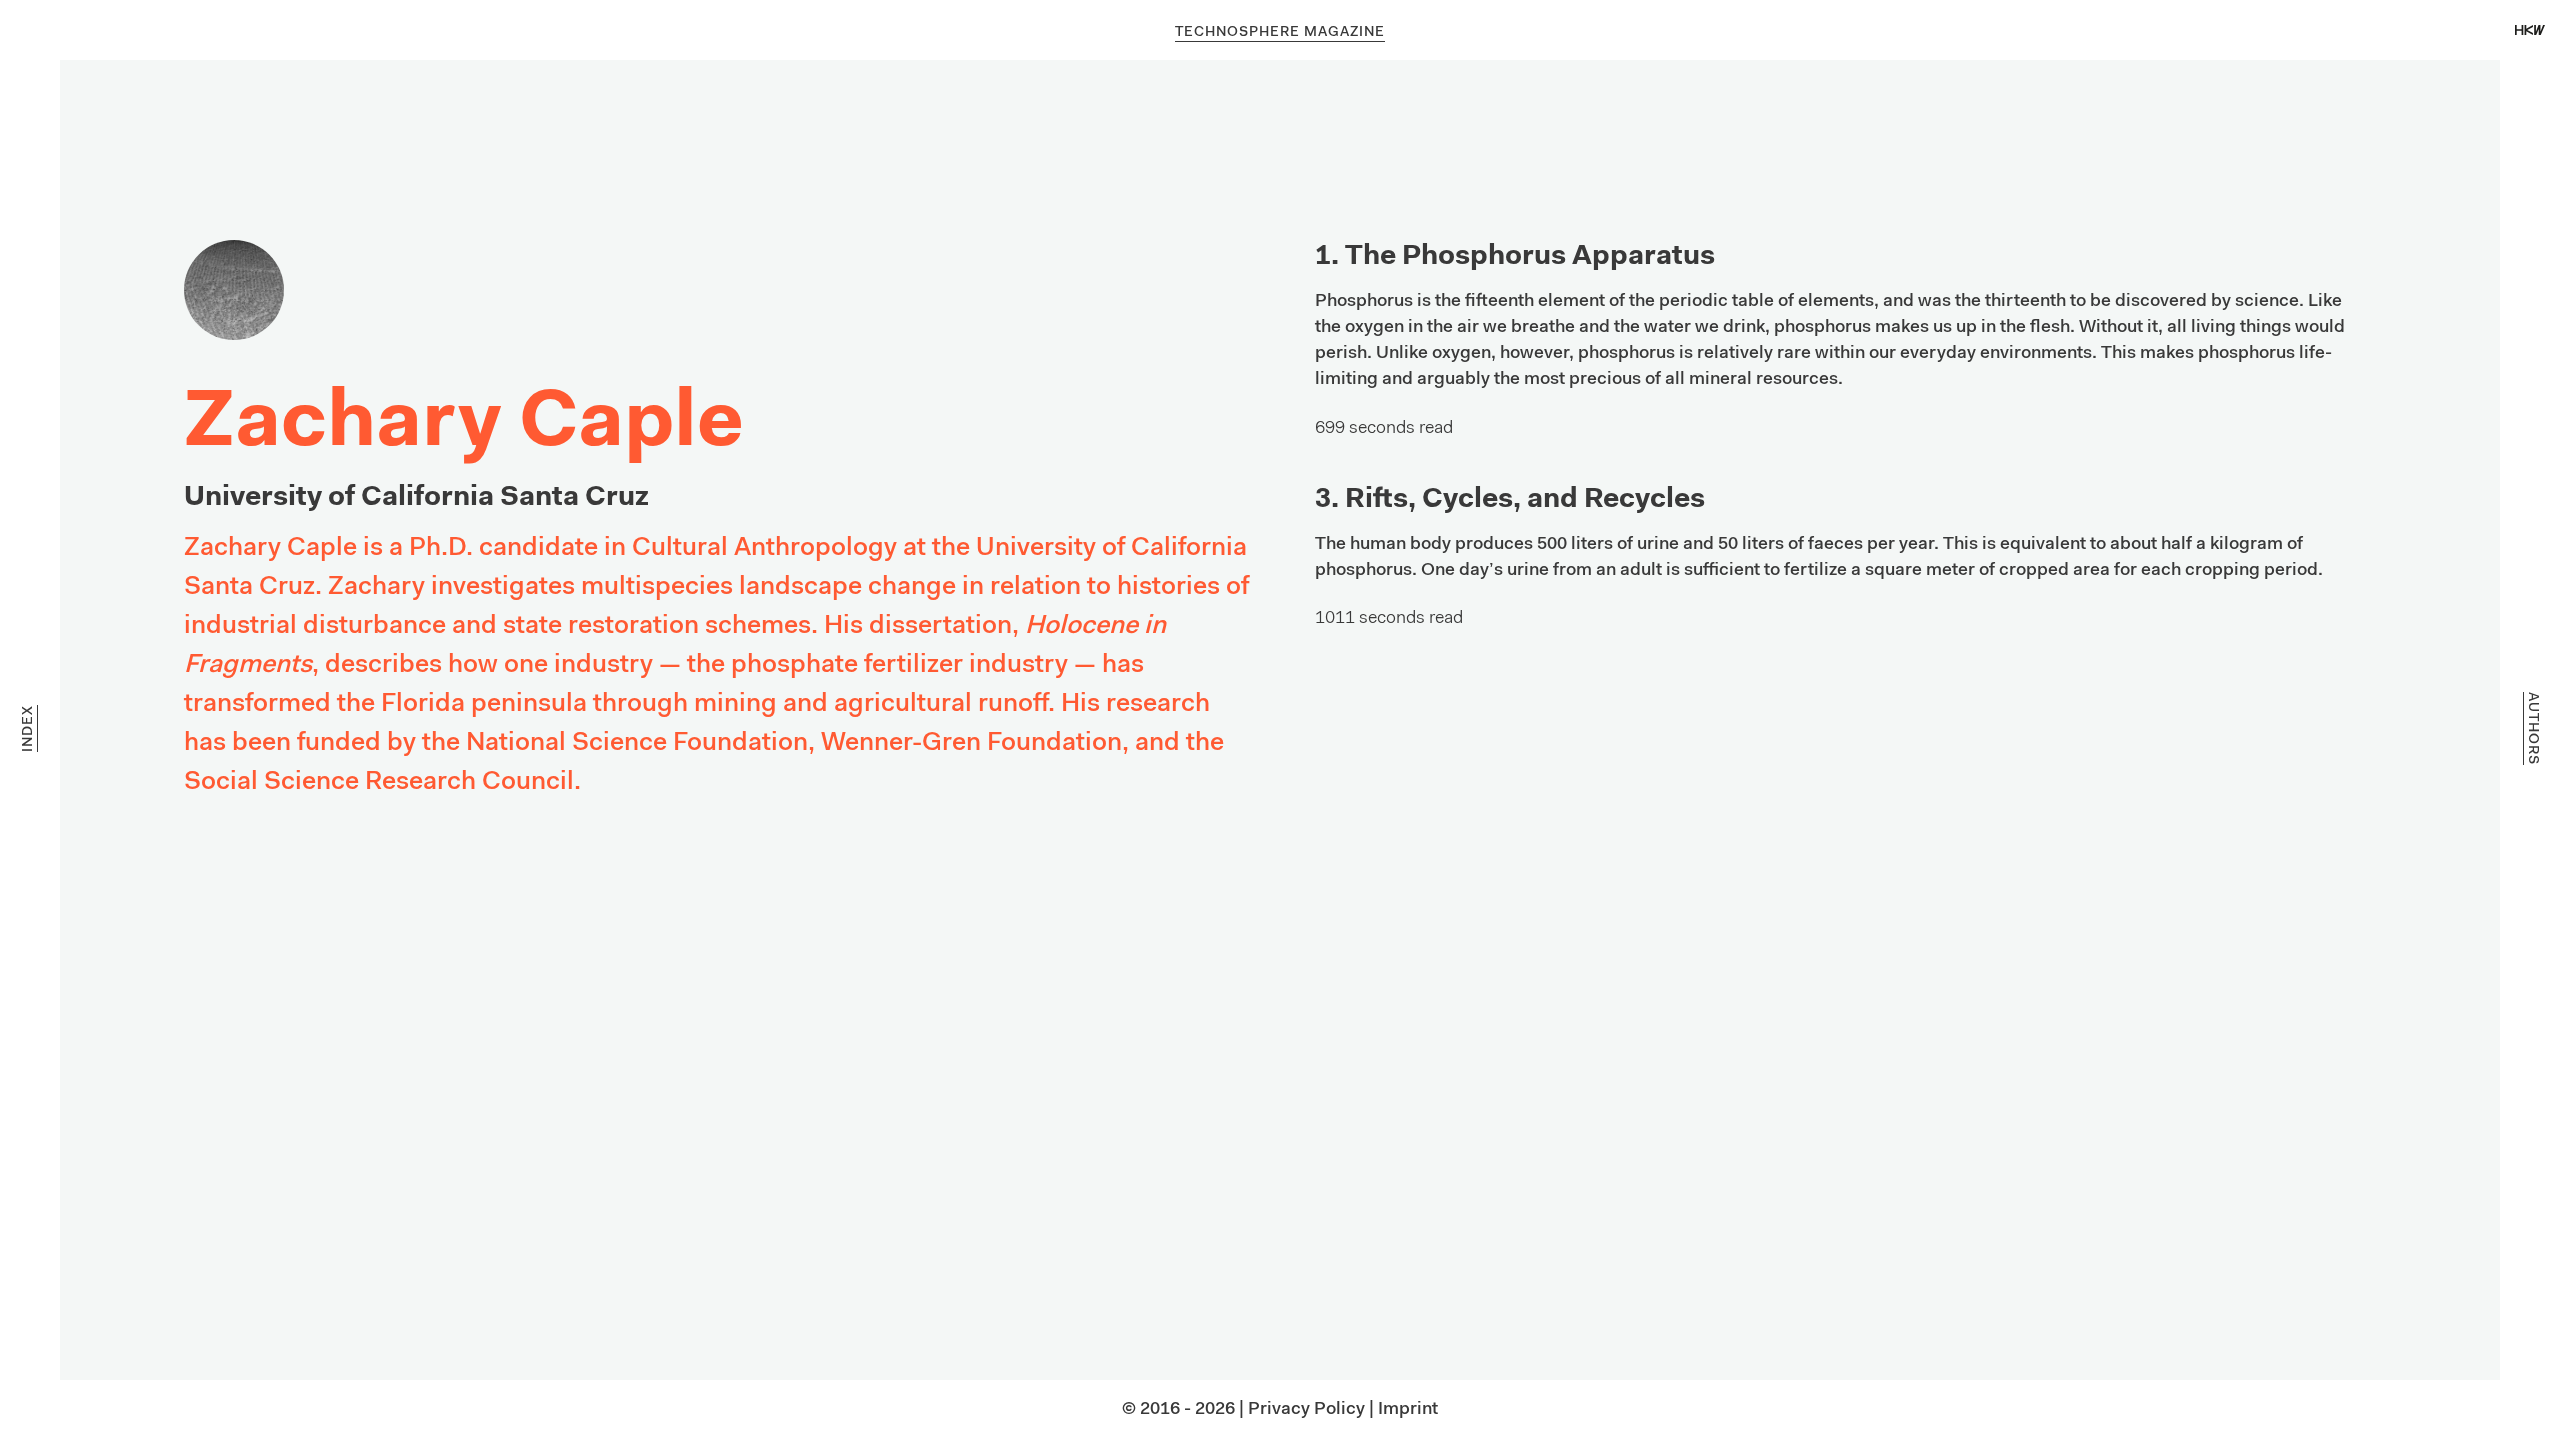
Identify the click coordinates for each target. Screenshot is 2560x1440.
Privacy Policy (1306, 1410)
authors (2532, 728)
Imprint (1408, 1410)
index (29, 728)
